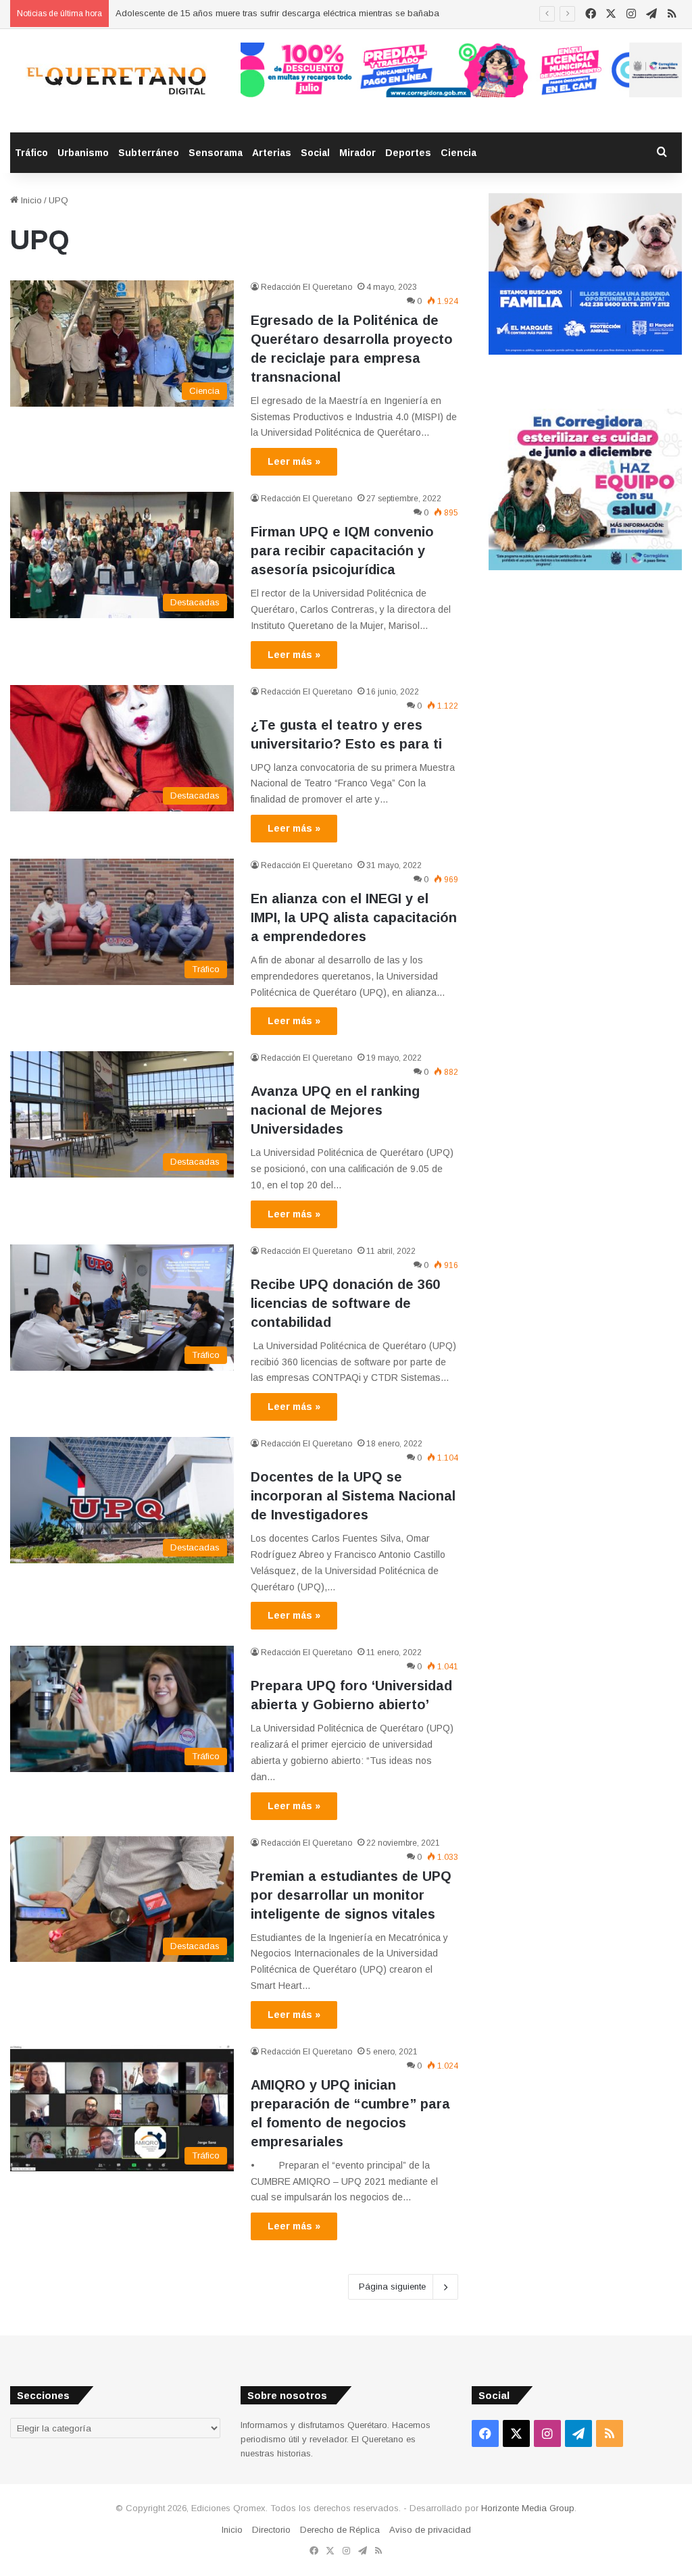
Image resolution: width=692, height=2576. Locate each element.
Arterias (272, 153)
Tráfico (31, 153)
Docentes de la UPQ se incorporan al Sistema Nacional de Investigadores (353, 1496)
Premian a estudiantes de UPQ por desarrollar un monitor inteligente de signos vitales (351, 1895)
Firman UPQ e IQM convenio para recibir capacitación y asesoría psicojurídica (342, 551)
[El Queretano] (115, 81)
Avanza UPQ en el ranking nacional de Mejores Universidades (335, 1110)
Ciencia (459, 153)
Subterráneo (149, 153)
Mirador (357, 153)
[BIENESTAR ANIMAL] (585, 352)
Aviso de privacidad (430, 2530)
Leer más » (294, 461)
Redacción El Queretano (306, 287)
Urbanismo (83, 153)
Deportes (408, 153)
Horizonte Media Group (528, 2508)
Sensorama (216, 153)
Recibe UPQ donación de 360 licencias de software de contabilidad (345, 1303)
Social (315, 153)
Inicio (30, 200)
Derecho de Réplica (340, 2530)
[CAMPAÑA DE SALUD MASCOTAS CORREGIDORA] (585, 567)
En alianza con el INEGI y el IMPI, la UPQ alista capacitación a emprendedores (354, 917)
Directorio (271, 2530)
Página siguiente (392, 2287)
